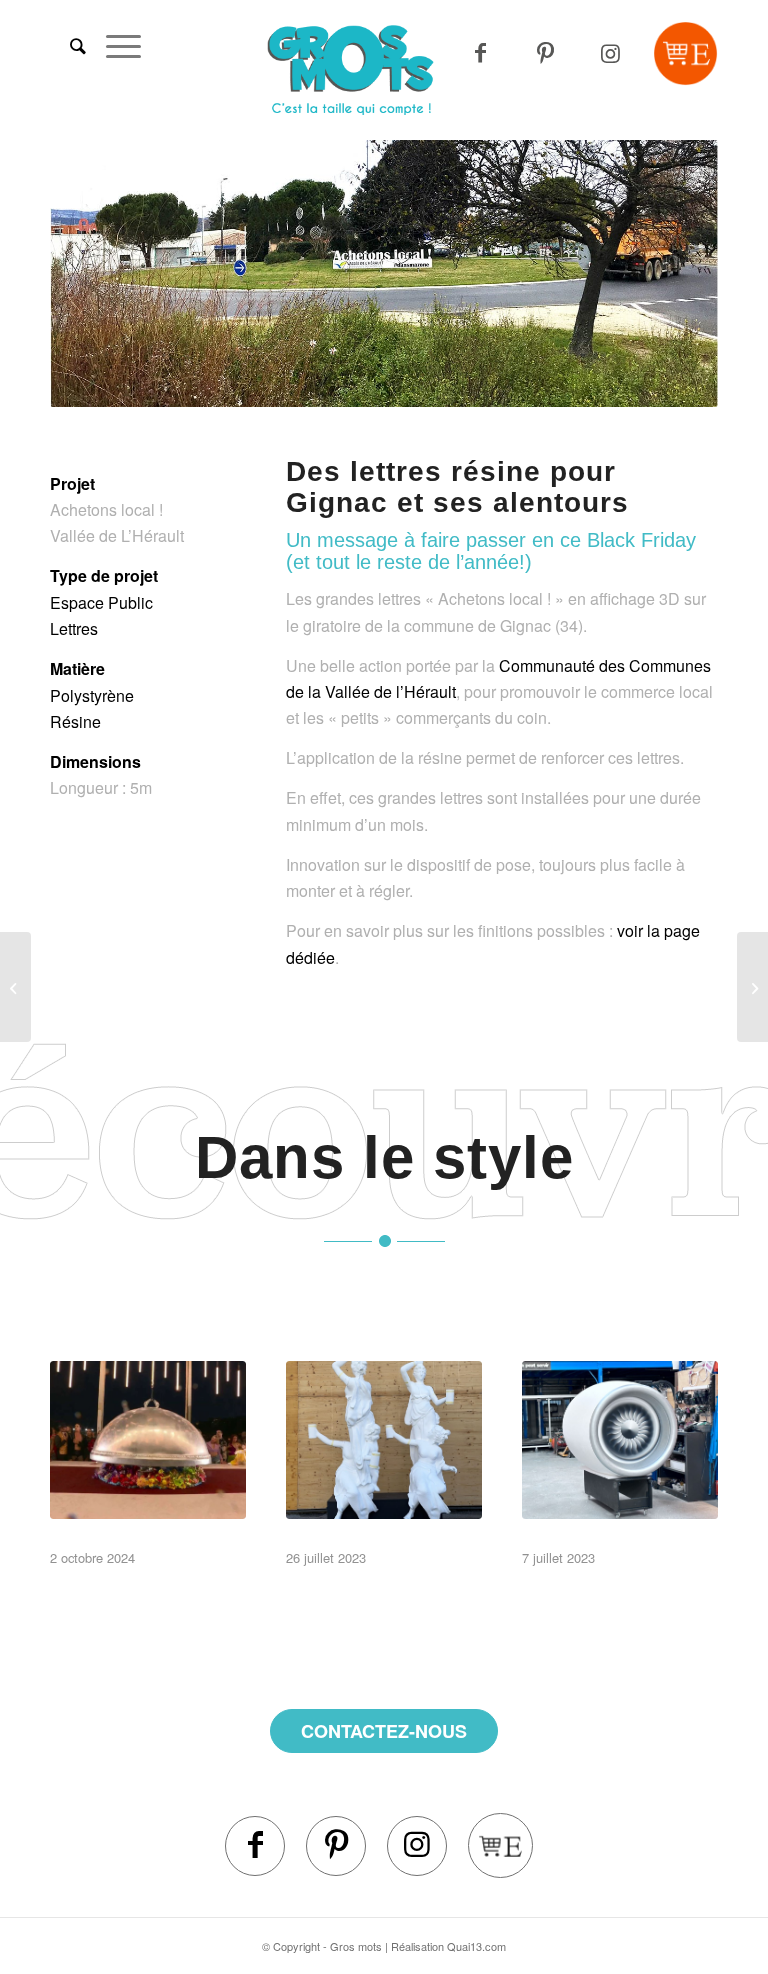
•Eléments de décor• (151, 1504)
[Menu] (113, 45)
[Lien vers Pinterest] (545, 53)
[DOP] (752, 987)
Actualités (178, 1531)
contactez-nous (384, 1731)
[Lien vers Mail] (685, 53)
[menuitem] (68, 45)
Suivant (673, 274)
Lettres (74, 628)
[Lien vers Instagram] (610, 53)
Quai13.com (476, 1946)
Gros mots (356, 1946)
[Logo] (384, 70)
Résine (75, 721)
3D (103, 1531)
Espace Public (101, 602)
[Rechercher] (68, 45)
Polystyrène (92, 695)
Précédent (95, 274)
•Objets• (596, 1516)
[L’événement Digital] (15, 987)
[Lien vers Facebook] (255, 1846)
